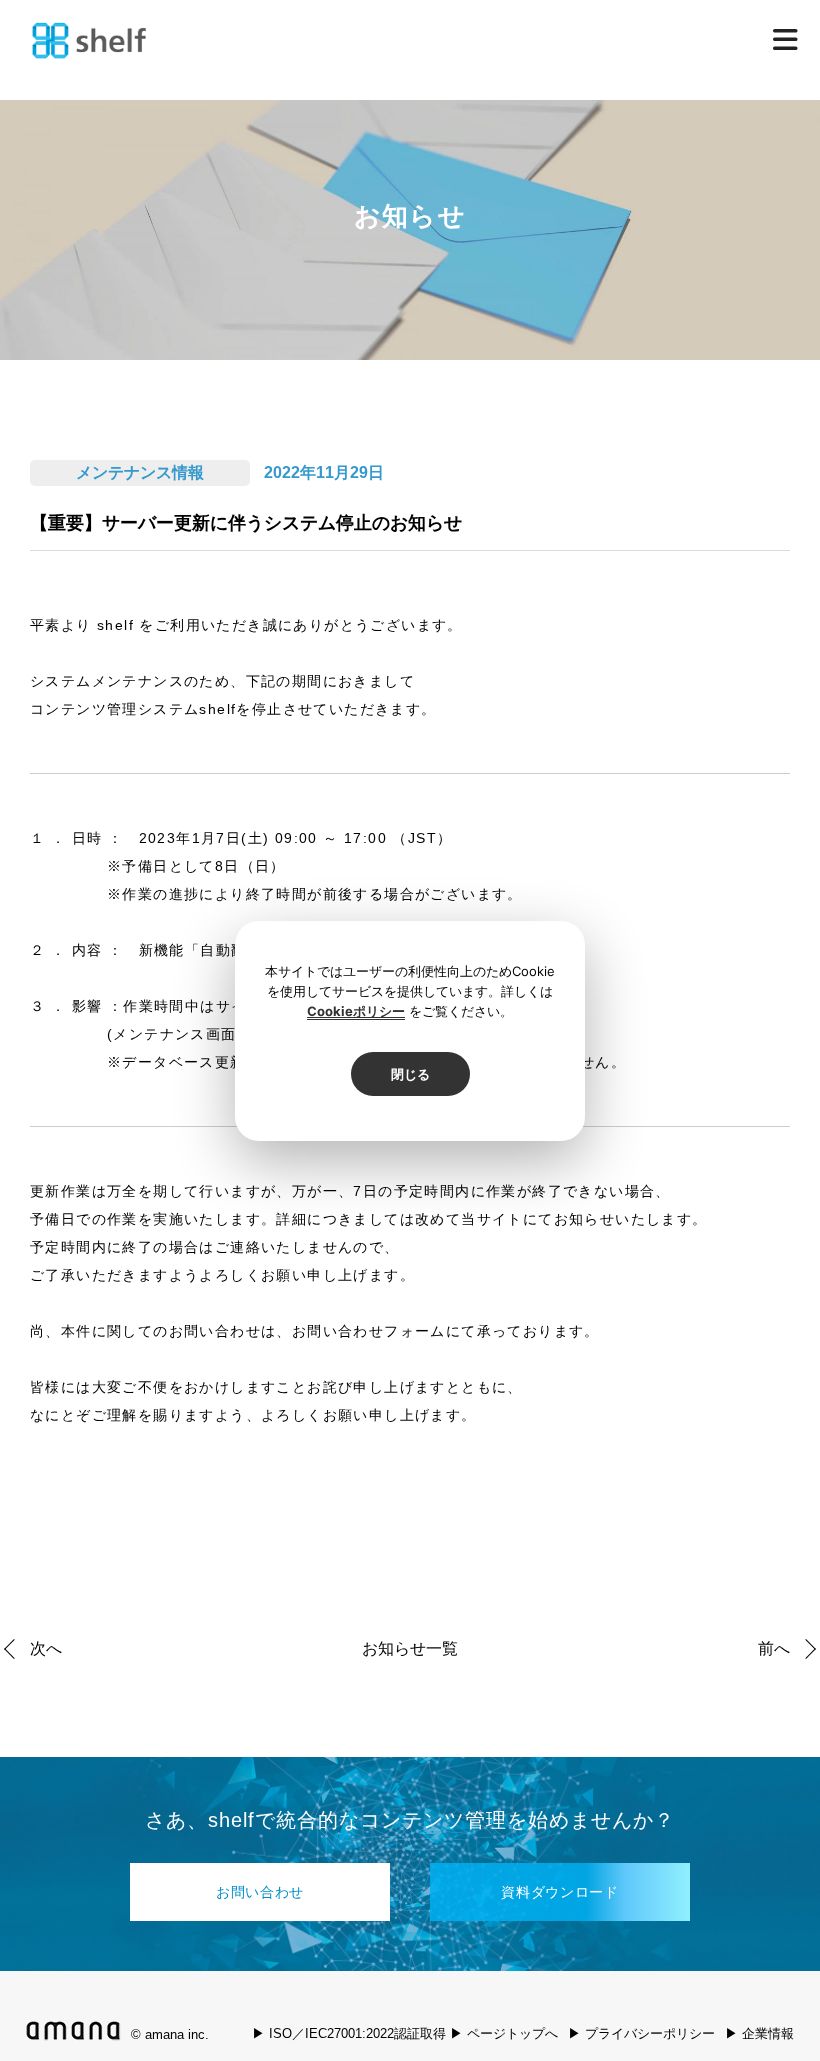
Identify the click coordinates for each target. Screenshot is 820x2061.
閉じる (410, 1074)
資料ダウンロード (560, 1892)
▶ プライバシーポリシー (641, 2033)
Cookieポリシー (356, 1011)
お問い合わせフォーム (369, 1331)
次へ (46, 1648)
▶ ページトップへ (504, 2033)
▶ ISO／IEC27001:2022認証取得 (349, 2033)
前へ (774, 1648)
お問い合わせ (260, 1892)
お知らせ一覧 (410, 1649)
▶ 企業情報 (759, 2033)
